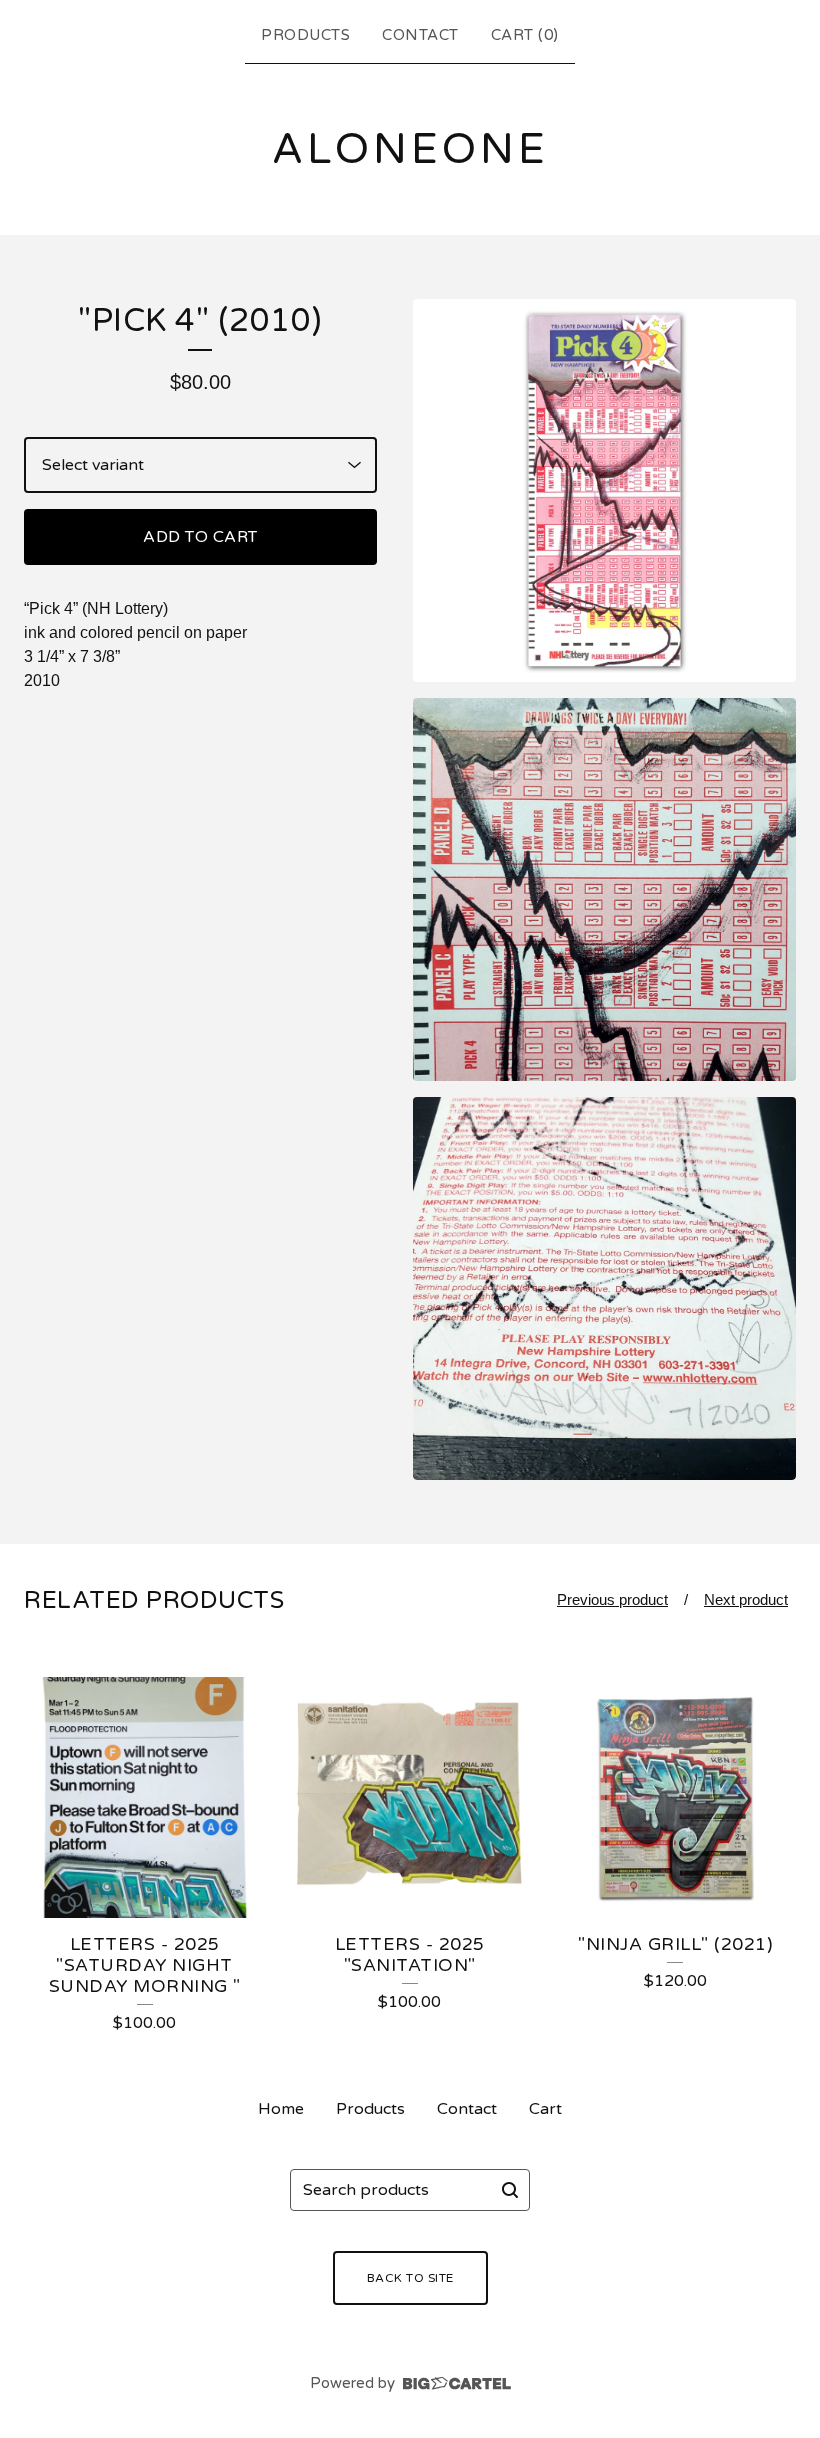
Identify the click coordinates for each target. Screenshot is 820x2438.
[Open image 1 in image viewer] (604, 490)
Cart (545, 2109)
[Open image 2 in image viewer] (604, 889)
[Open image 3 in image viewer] (604, 1288)
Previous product (612, 1599)
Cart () (525, 35)
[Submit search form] (510, 2190)
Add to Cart (200, 537)
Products (305, 35)
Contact (420, 35)
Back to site (410, 2278)
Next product (746, 1599)
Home (281, 2109)
